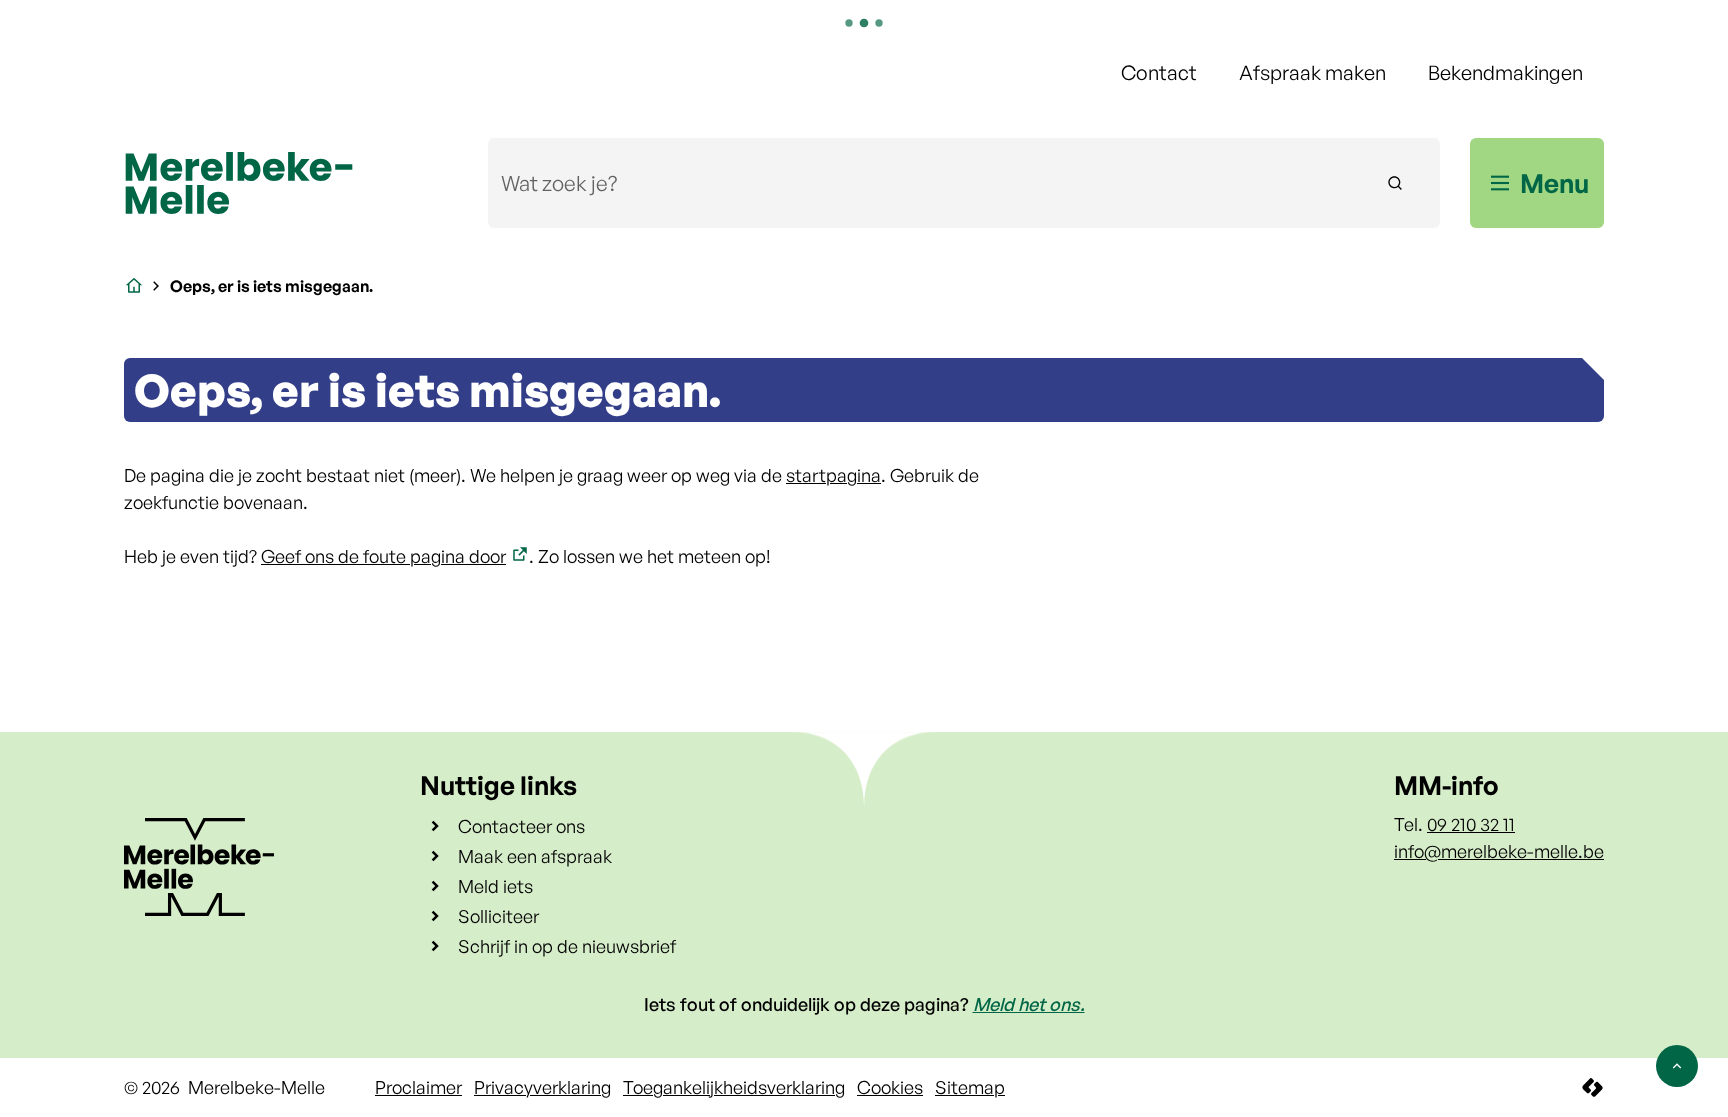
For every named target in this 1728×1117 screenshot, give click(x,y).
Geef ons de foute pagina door (383, 556)
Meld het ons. (1029, 1004)
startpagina (833, 475)
